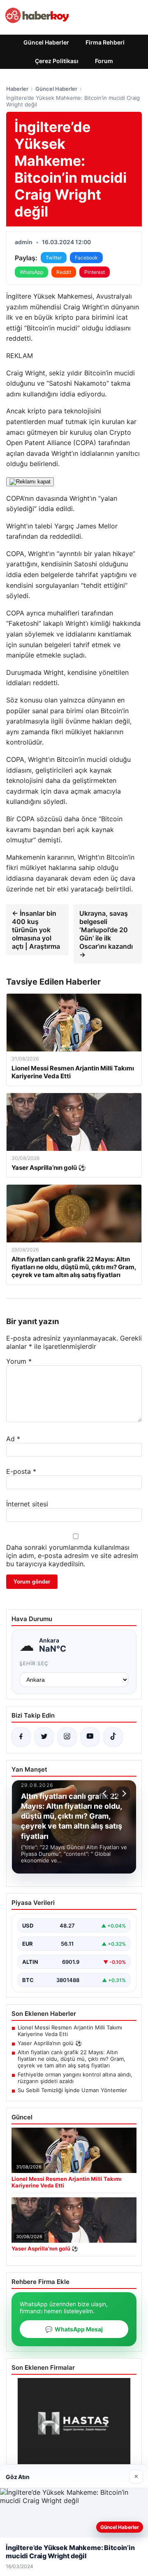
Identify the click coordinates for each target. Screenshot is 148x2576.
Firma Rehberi (105, 42)
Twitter (54, 258)
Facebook (86, 258)
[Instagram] (67, 1737)
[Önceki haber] (106, 1794)
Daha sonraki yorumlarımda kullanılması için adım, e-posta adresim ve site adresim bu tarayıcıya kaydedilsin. (72, 1555)
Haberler (17, 89)
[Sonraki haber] (123, 1794)
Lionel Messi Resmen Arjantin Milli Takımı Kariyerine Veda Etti (70, 2031)
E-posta (21, 1471)
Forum (104, 61)
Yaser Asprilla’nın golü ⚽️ (50, 2043)
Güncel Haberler (46, 42)
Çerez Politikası (57, 61)
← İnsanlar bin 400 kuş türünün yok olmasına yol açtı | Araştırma (36, 930)
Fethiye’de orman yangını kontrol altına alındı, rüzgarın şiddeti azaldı (75, 2078)
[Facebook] (21, 1737)
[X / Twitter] (44, 1737)
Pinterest (95, 272)
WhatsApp (31, 272)
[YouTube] (90, 1737)
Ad (13, 1439)
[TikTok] (113, 1737)
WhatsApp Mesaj (74, 2329)
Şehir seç (34, 1663)
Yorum (19, 1361)
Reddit (64, 272)
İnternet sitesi (27, 1504)
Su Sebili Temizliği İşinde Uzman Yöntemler (72, 2090)
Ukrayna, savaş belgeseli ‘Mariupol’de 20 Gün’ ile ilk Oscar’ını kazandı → (106, 934)
